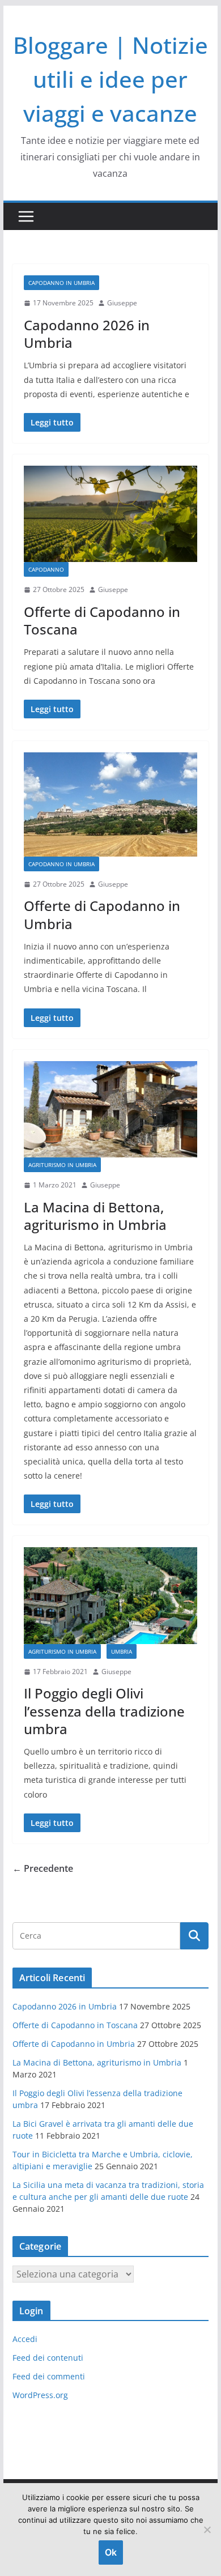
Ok (111, 2552)
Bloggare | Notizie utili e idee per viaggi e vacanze (110, 79)
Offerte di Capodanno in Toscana (102, 620)
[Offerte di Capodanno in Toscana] (110, 514)
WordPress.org (40, 2395)
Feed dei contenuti (48, 2358)
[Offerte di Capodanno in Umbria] (110, 804)
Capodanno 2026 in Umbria (87, 334)
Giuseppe (122, 303)
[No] (207, 2530)
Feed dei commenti (49, 2376)
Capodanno (46, 569)
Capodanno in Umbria (61, 283)
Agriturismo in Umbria (62, 1165)
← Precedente (43, 1868)
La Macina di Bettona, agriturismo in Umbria (95, 1216)
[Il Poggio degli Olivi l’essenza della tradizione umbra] (110, 1595)
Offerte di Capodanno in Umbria (102, 914)
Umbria (122, 1651)
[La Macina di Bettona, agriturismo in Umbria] (110, 1109)
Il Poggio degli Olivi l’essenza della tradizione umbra (104, 1711)
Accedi (25, 2339)
